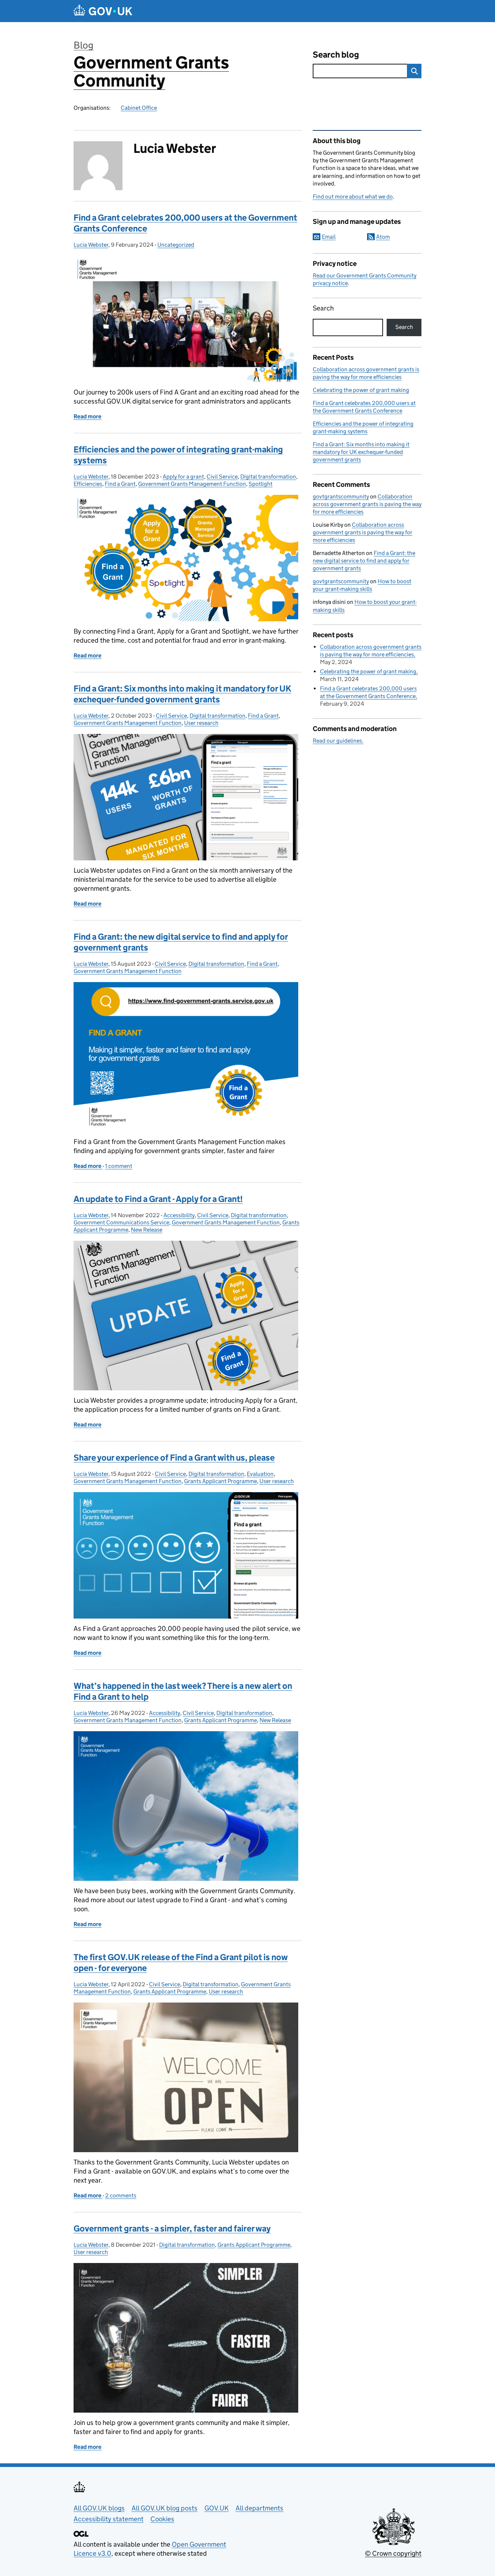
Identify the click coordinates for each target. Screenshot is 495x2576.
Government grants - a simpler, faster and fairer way (172, 2228)
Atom (383, 237)
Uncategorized (176, 245)
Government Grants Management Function (192, 484)
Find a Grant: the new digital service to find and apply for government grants (364, 561)
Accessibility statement (109, 2519)
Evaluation (260, 1474)
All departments (259, 2508)
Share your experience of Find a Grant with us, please (174, 1458)
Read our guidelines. (338, 741)
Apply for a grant (183, 477)
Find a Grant (120, 484)
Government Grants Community (151, 72)
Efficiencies (88, 484)
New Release (147, 1230)
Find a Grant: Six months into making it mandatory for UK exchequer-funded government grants (182, 694)
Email (329, 237)
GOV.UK (217, 2508)
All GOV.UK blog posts (165, 2508)
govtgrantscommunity (341, 496)
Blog (84, 45)
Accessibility (179, 1215)
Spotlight (261, 484)
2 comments (121, 2195)
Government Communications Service (121, 1222)
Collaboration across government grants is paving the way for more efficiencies (367, 504)
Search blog (336, 55)
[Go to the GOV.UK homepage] (103, 11)
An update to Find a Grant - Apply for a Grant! (158, 1199)
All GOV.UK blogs (99, 2508)
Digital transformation (268, 477)
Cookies (162, 2519)
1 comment (119, 1166)
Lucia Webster (91, 245)
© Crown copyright (393, 2553)
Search (323, 308)
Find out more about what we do (353, 197)
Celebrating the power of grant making (361, 390)
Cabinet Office (139, 108)
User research (201, 723)
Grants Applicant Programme (221, 1481)
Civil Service (222, 477)
